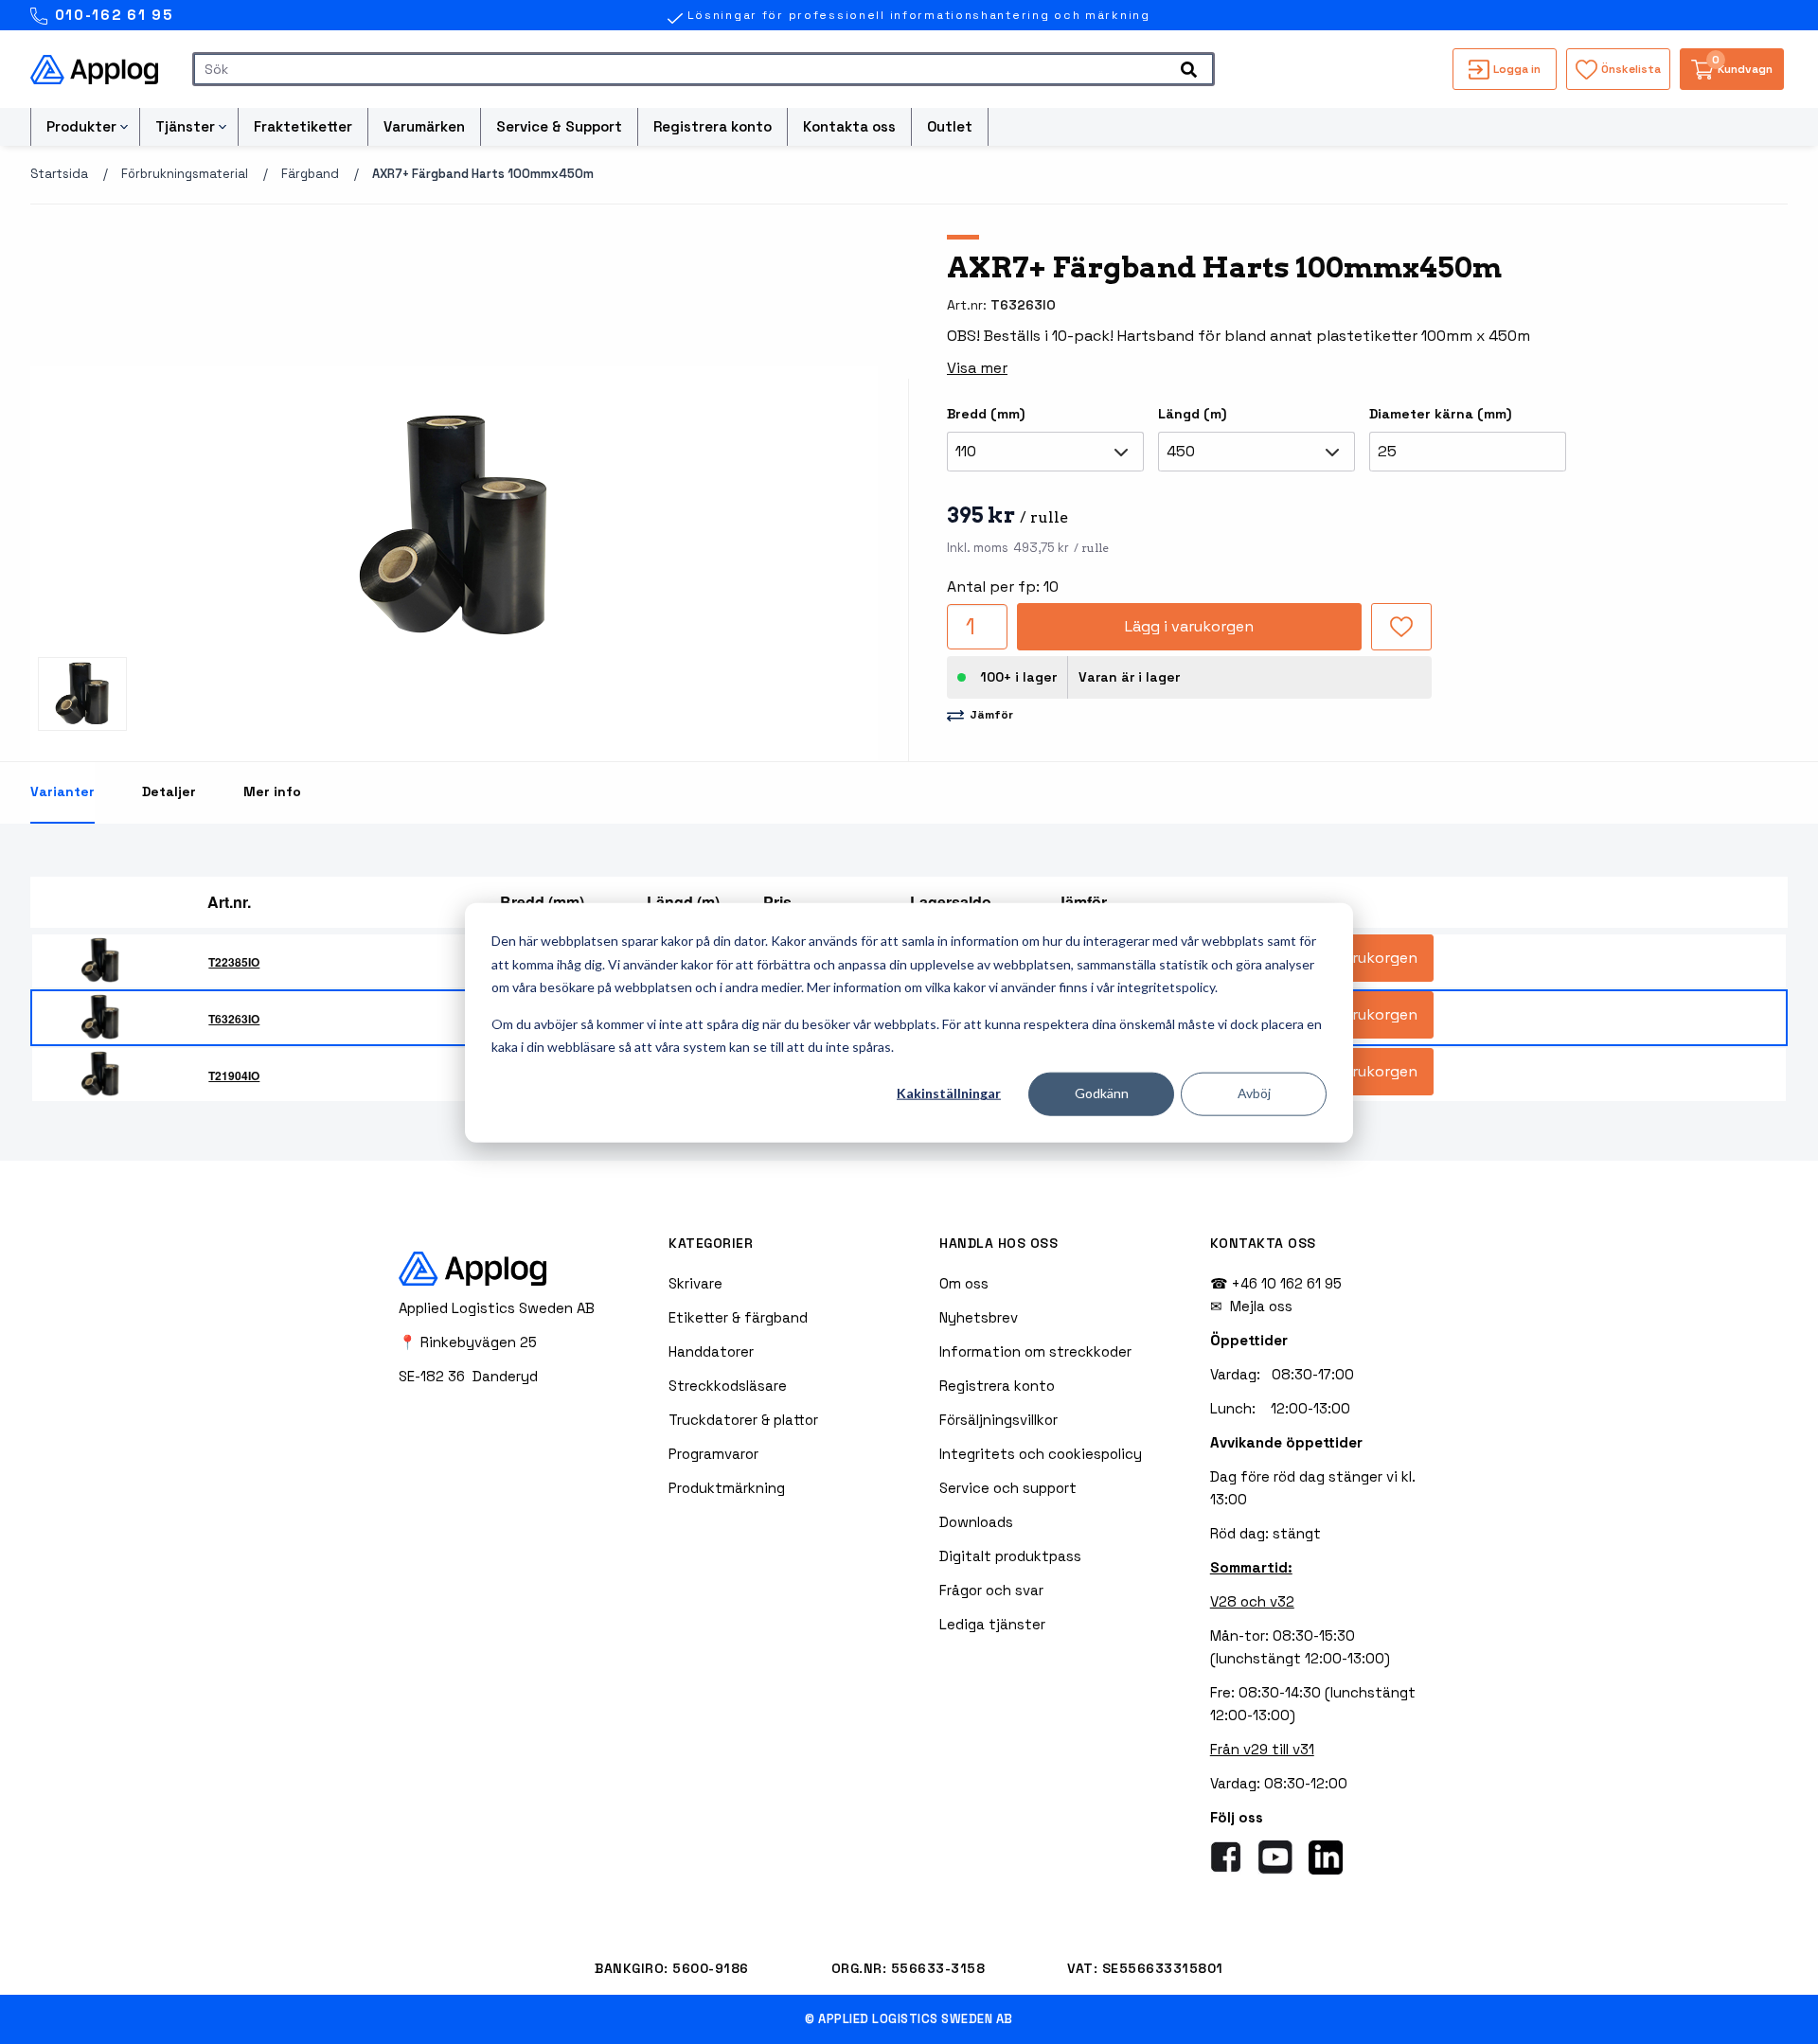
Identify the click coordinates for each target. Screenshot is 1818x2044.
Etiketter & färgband (738, 1317)
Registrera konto (713, 126)
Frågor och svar (991, 1590)
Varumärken (424, 126)
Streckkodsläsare (728, 1386)
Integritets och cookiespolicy (1041, 1454)
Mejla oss (1261, 1306)
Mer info (272, 791)
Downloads (976, 1522)
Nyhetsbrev (979, 1317)
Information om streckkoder (1035, 1351)
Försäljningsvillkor (998, 1420)
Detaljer (169, 791)
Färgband (310, 174)
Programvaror (713, 1454)
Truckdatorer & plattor (743, 1420)
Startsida (59, 174)
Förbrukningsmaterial (185, 174)
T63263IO (234, 1019)
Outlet (950, 126)
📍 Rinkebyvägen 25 (468, 1342)
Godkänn (1102, 1093)
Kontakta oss (849, 126)
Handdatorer (711, 1351)
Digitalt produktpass (1010, 1556)
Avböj (1254, 1093)
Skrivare (695, 1283)
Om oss (964, 1283)
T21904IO (234, 1075)
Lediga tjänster (992, 1624)
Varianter (62, 791)
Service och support (1008, 1488)
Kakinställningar (949, 1093)
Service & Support (559, 126)
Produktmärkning (727, 1488)
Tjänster (185, 126)
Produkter (81, 126)
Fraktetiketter (303, 126)
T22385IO (234, 962)
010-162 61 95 (111, 15)
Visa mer (977, 368)
